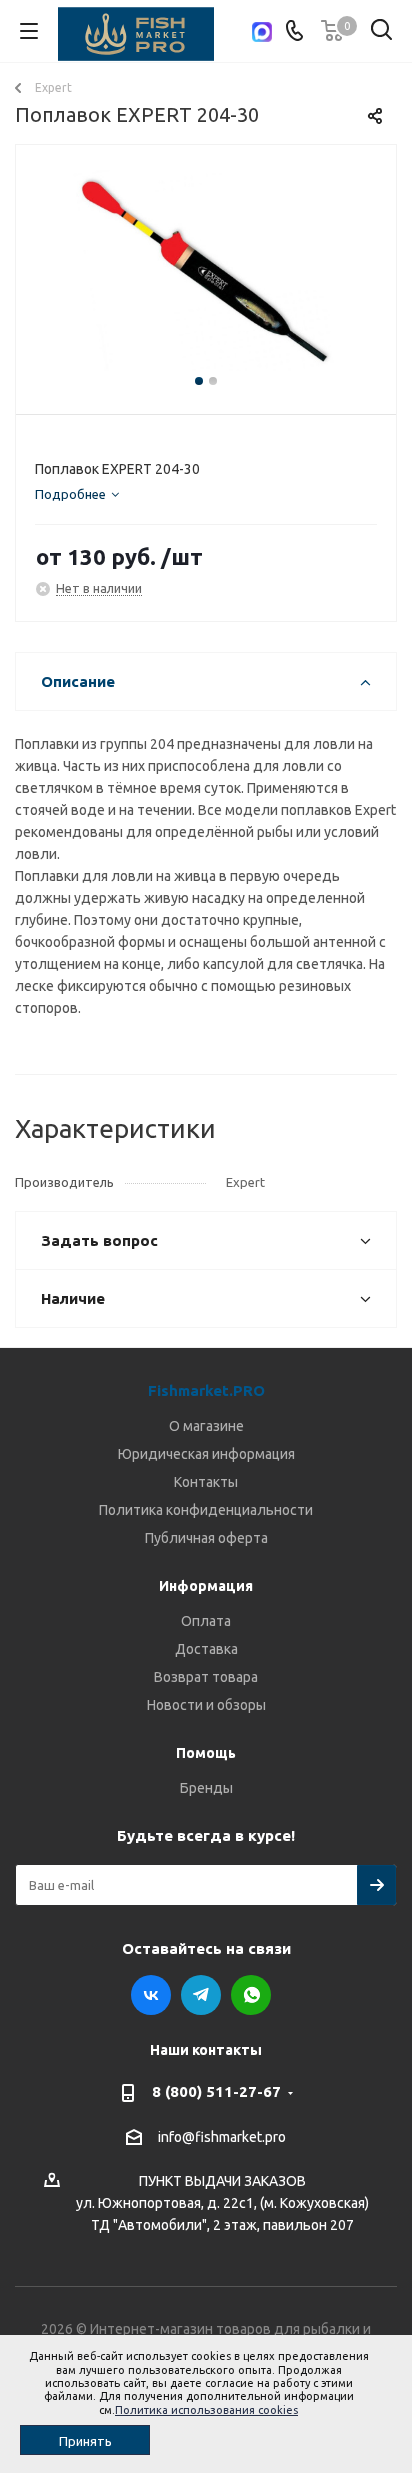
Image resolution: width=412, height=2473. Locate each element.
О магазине (206, 1426)
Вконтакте (151, 1995)
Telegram (201, 1995)
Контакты (206, 1482)
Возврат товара (206, 1677)
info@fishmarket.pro (222, 2137)
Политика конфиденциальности (206, 1510)
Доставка (206, 1649)
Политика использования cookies (206, 2410)
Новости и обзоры (206, 1705)
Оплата (206, 1621)
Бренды (206, 1788)
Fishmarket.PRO (206, 1390)
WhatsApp (251, 1995)
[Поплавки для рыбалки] (206, 270)
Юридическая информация (206, 1454)
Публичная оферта (206, 1538)
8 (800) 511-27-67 (216, 2091)
